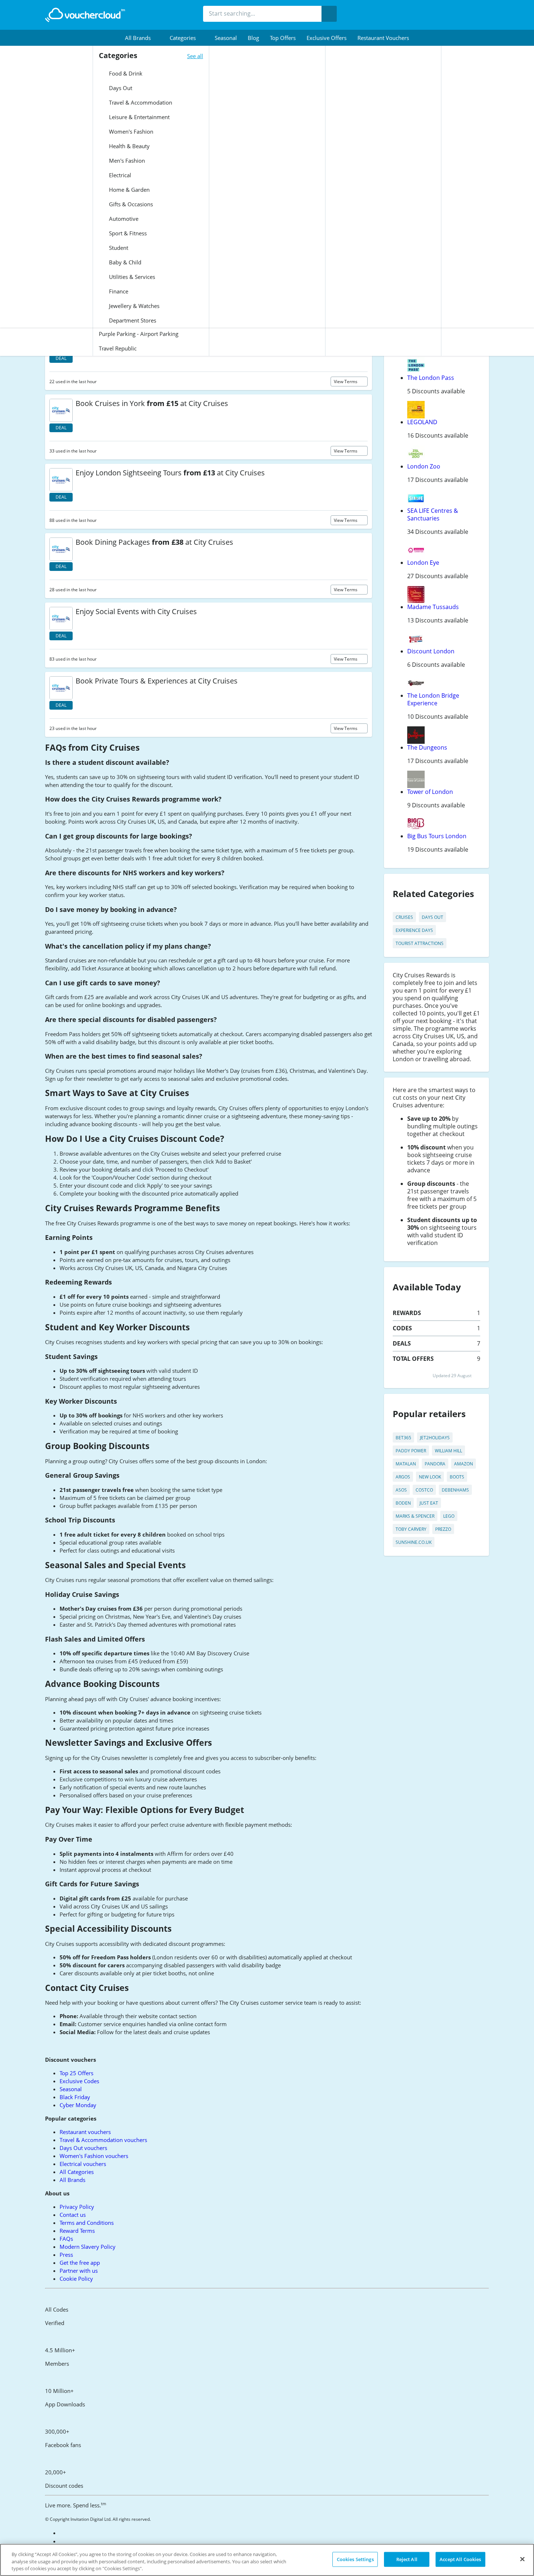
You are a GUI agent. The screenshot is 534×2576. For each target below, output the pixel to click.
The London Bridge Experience (433, 699)
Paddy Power (411, 1451)
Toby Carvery (411, 1529)
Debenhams (455, 1490)
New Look (430, 1477)
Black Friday (75, 2097)
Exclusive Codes (79, 2081)
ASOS (401, 1490)
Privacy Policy (77, 2207)
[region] (267, 2560)
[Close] (522, 2559)
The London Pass (431, 378)
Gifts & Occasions (130, 204)
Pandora (435, 1464)
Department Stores (132, 320)
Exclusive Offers (327, 38)
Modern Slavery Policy (88, 2247)
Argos (403, 1477)
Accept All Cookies (460, 2559)
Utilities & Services (131, 277)
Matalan (406, 1464)
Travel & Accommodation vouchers (103, 2140)
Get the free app (80, 2263)
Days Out (120, 88)
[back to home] (85, 15)
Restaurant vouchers (383, 38)
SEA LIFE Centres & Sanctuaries (433, 514)
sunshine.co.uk (414, 1542)
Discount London (431, 651)
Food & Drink (125, 73)
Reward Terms (77, 2231)
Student (118, 248)
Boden (403, 1503)
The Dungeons (427, 747)
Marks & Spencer (415, 1516)
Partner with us (79, 2271)
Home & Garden (129, 190)
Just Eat (429, 1503)
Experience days (414, 930)
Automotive (123, 219)
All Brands (72, 2180)
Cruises (404, 917)
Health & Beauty (129, 146)
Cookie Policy (76, 2279)
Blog (253, 38)
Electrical (119, 175)
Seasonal (226, 38)
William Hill (448, 1451)
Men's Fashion (126, 161)
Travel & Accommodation (140, 102)
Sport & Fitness (127, 233)
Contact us (73, 2215)
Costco (424, 1490)
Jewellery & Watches (133, 306)
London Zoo (424, 466)
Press (66, 2255)
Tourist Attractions (420, 943)
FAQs (66, 2239)
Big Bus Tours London (437, 836)
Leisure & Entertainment (139, 117)
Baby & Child (124, 262)
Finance (118, 291)
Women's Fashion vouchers (94, 2156)
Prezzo (443, 1529)
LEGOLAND (422, 422)
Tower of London (430, 792)
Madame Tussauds (433, 607)
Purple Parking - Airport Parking (139, 334)
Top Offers (283, 38)
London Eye (423, 563)
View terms (346, 382)
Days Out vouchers (83, 2148)
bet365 (403, 1438)
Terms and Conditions (87, 2223)
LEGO (449, 1516)
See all (195, 56)
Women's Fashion (130, 131)
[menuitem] (142, 38)
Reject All (407, 2559)
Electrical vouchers (83, 2164)
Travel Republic (118, 348)
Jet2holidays (435, 1438)
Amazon (464, 1464)
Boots (457, 1477)
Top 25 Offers (76, 2073)
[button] (142, 38)
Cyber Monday (78, 2105)
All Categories (77, 2172)
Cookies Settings (355, 2559)
